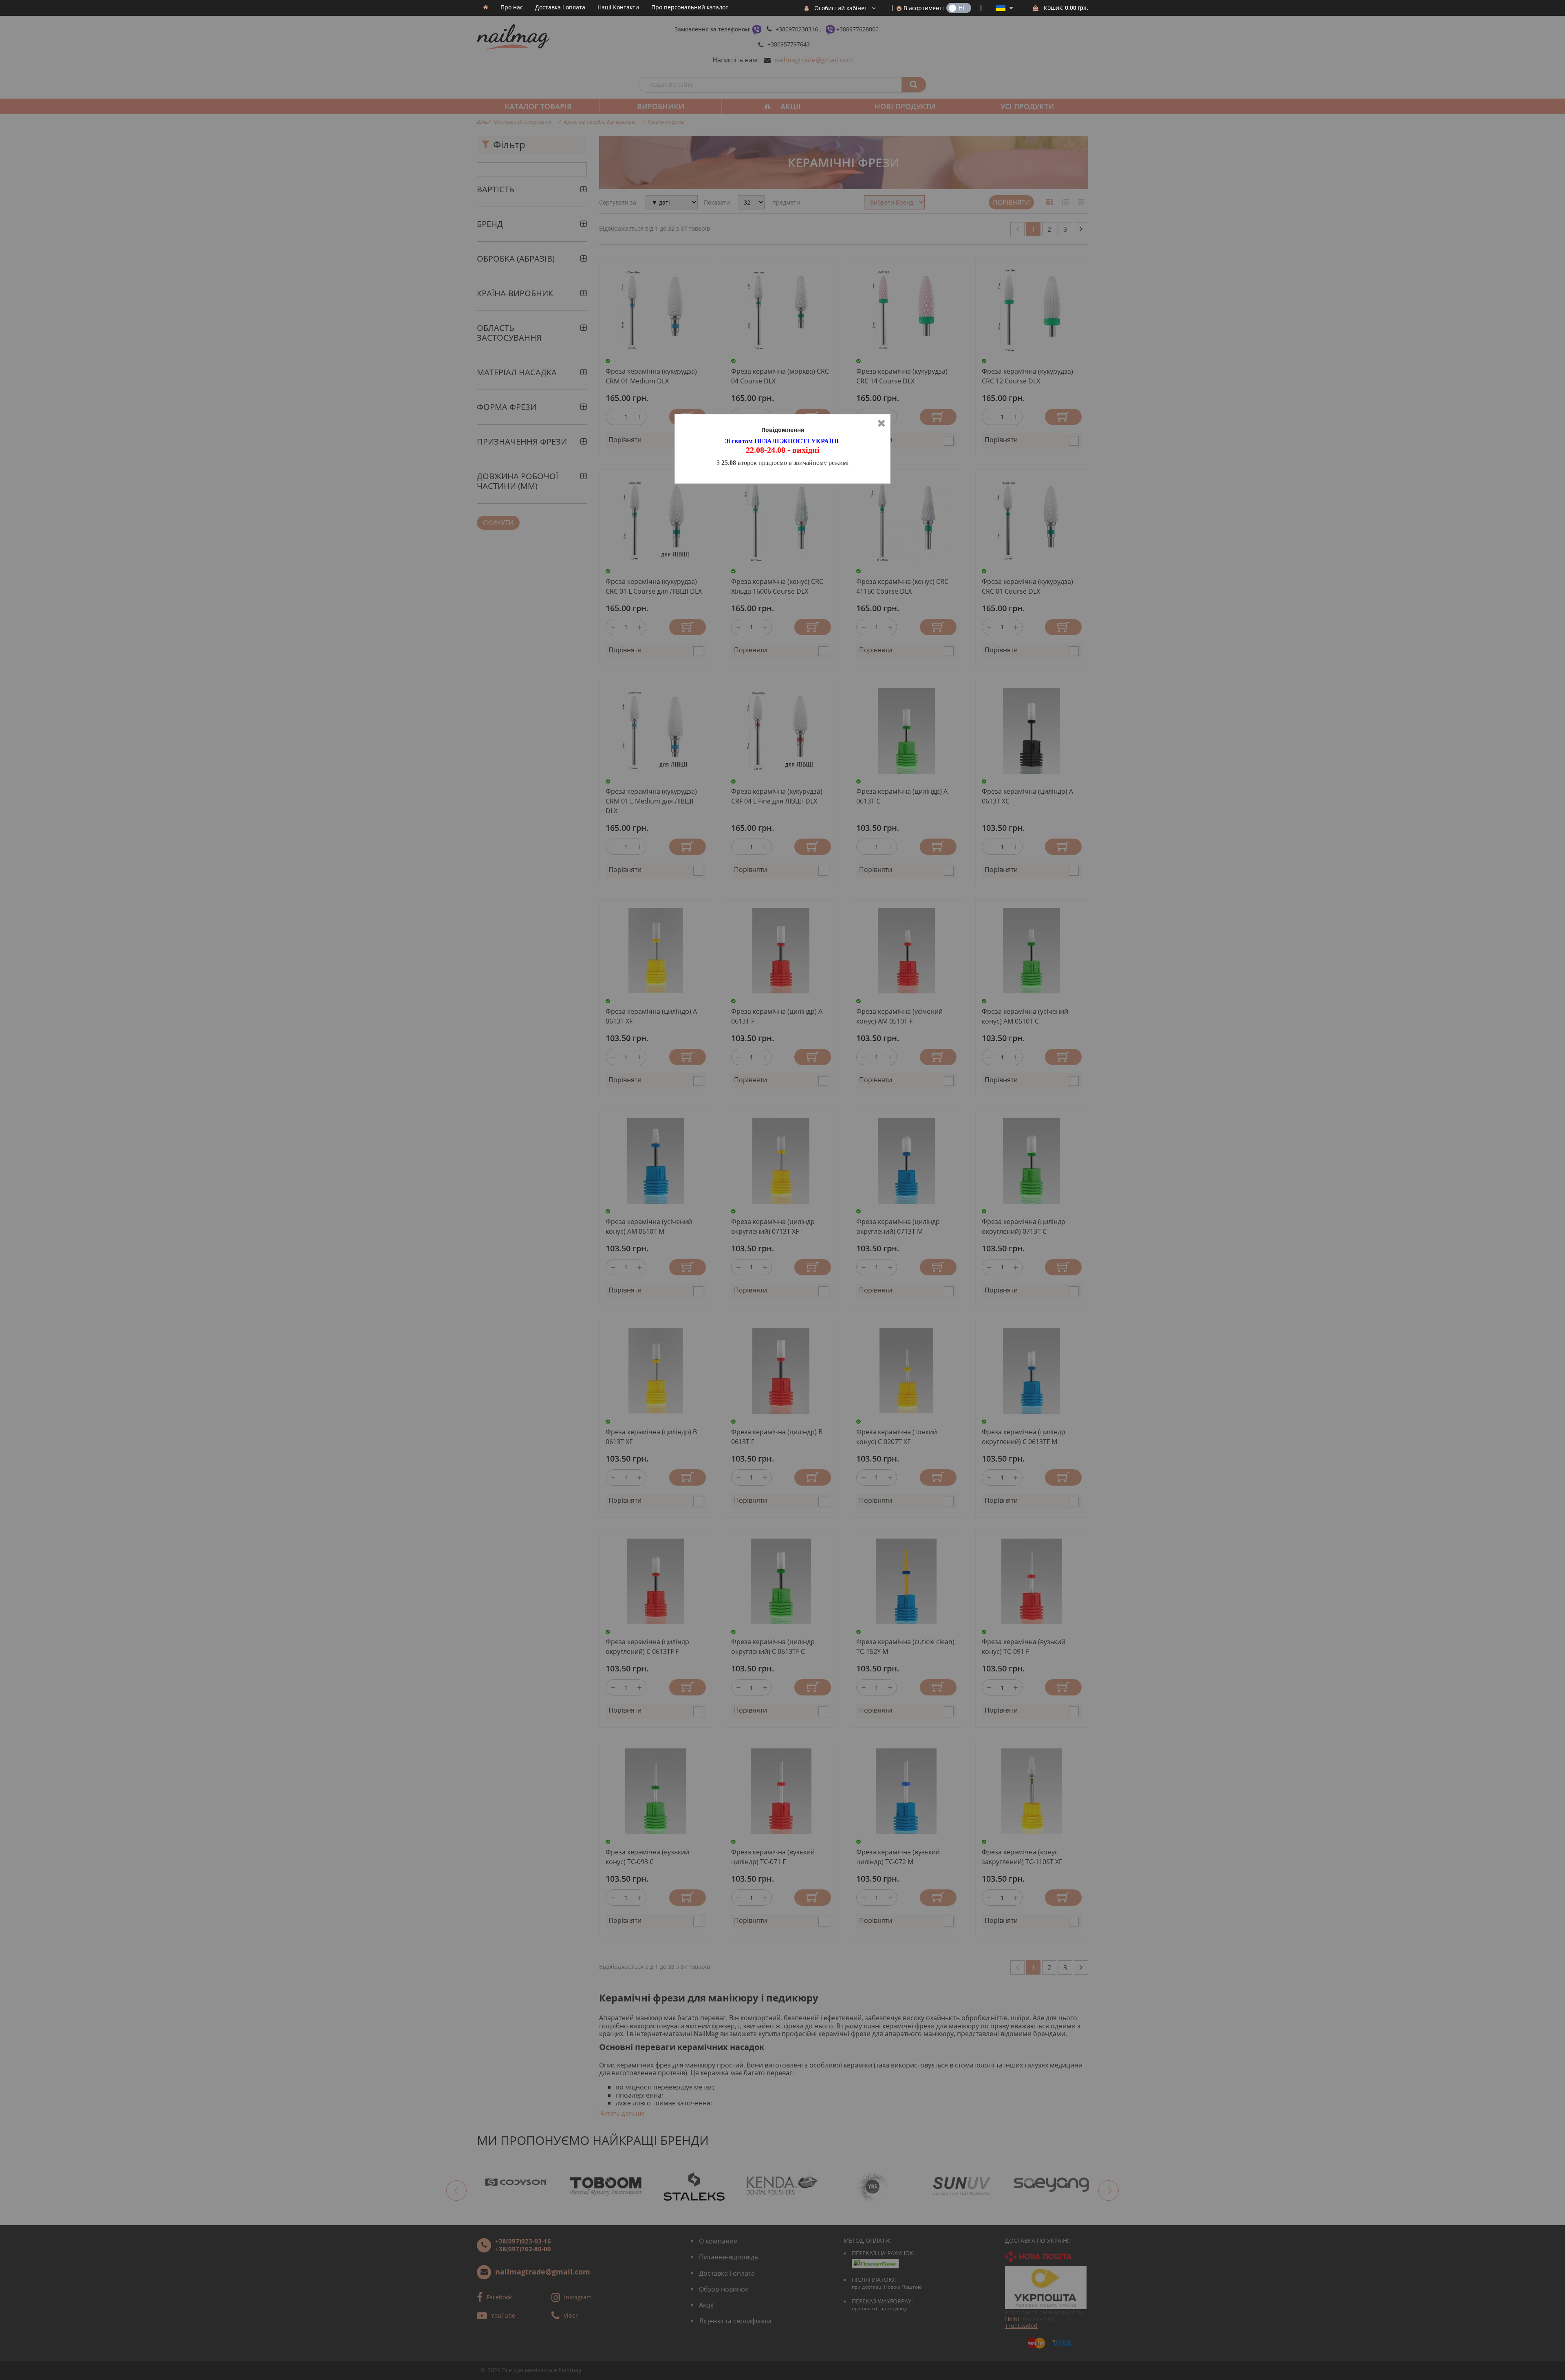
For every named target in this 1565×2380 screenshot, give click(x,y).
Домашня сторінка (486, 7)
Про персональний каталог (690, 7)
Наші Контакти (618, 7)
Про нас (512, 7)
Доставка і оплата (560, 7)
